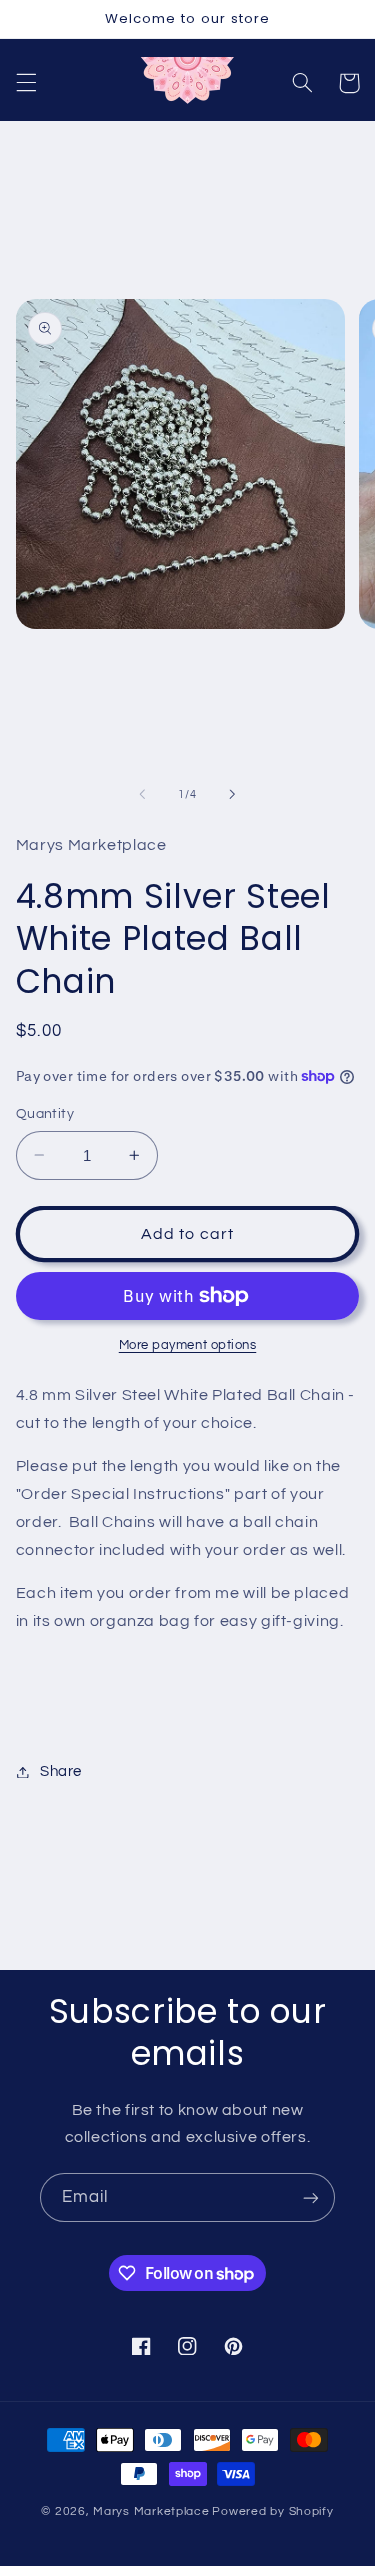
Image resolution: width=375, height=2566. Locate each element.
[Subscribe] (311, 2197)
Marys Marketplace (151, 2511)
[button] (26, 83)
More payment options (188, 1345)
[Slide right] (233, 794)
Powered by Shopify (272, 2511)
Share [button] (61, 1771)
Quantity (45, 1114)
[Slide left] (142, 794)
